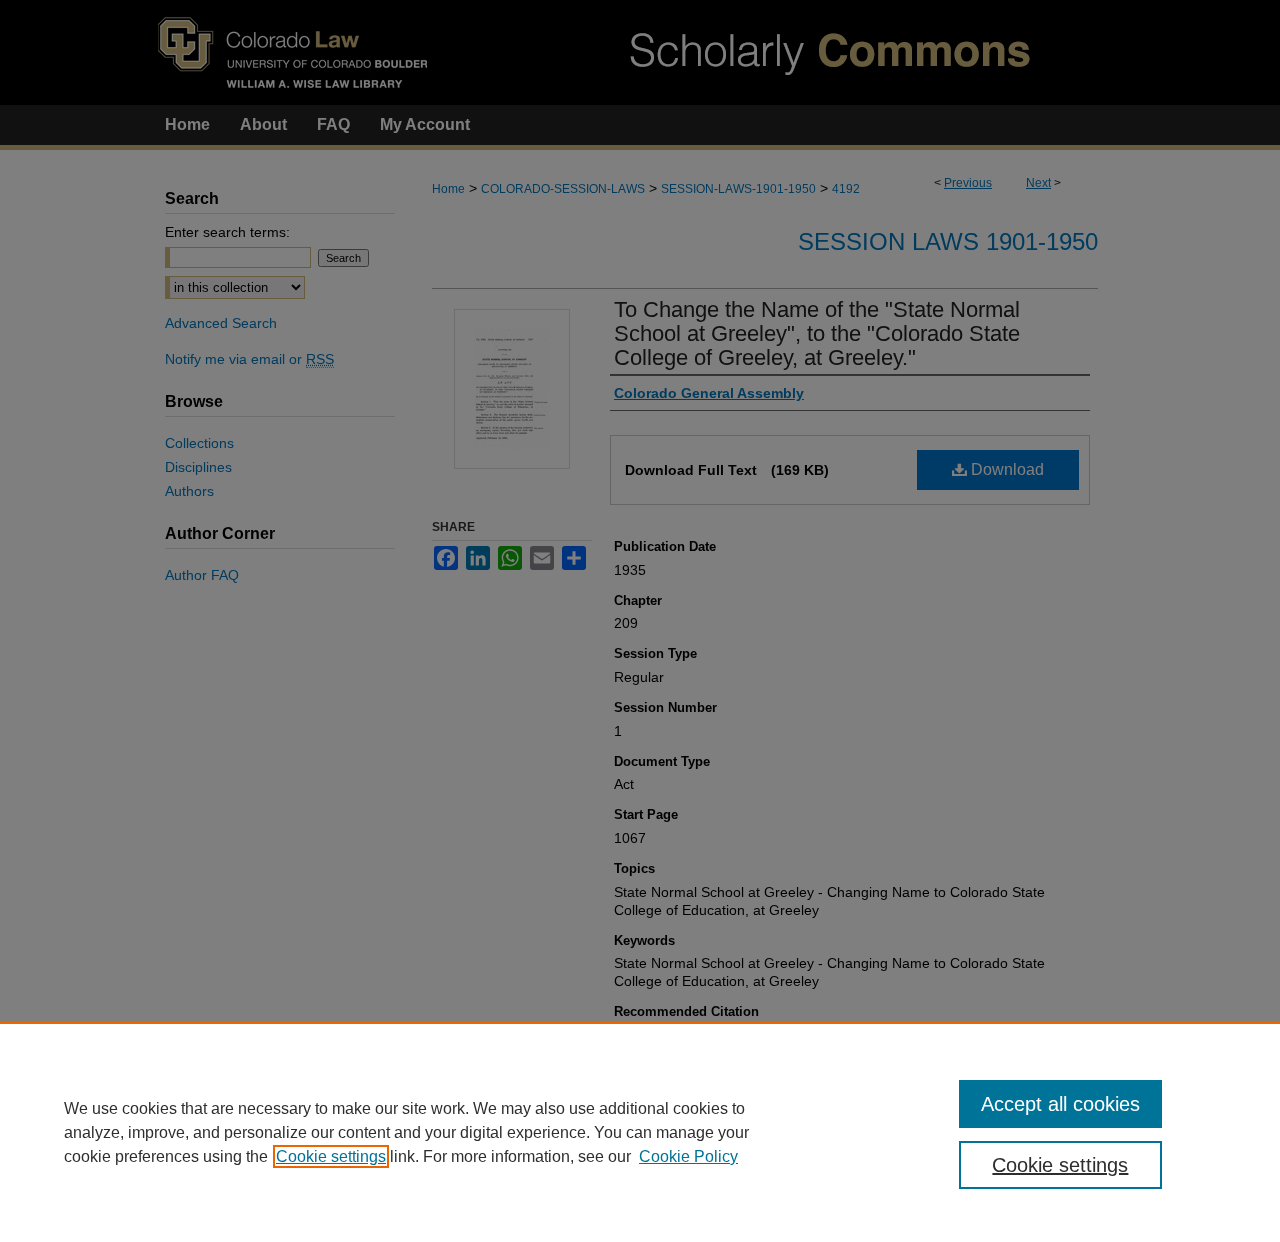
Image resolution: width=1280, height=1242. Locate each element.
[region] (640, 1132)
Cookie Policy (688, 1156)
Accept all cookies (1060, 1104)
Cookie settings (331, 1156)
